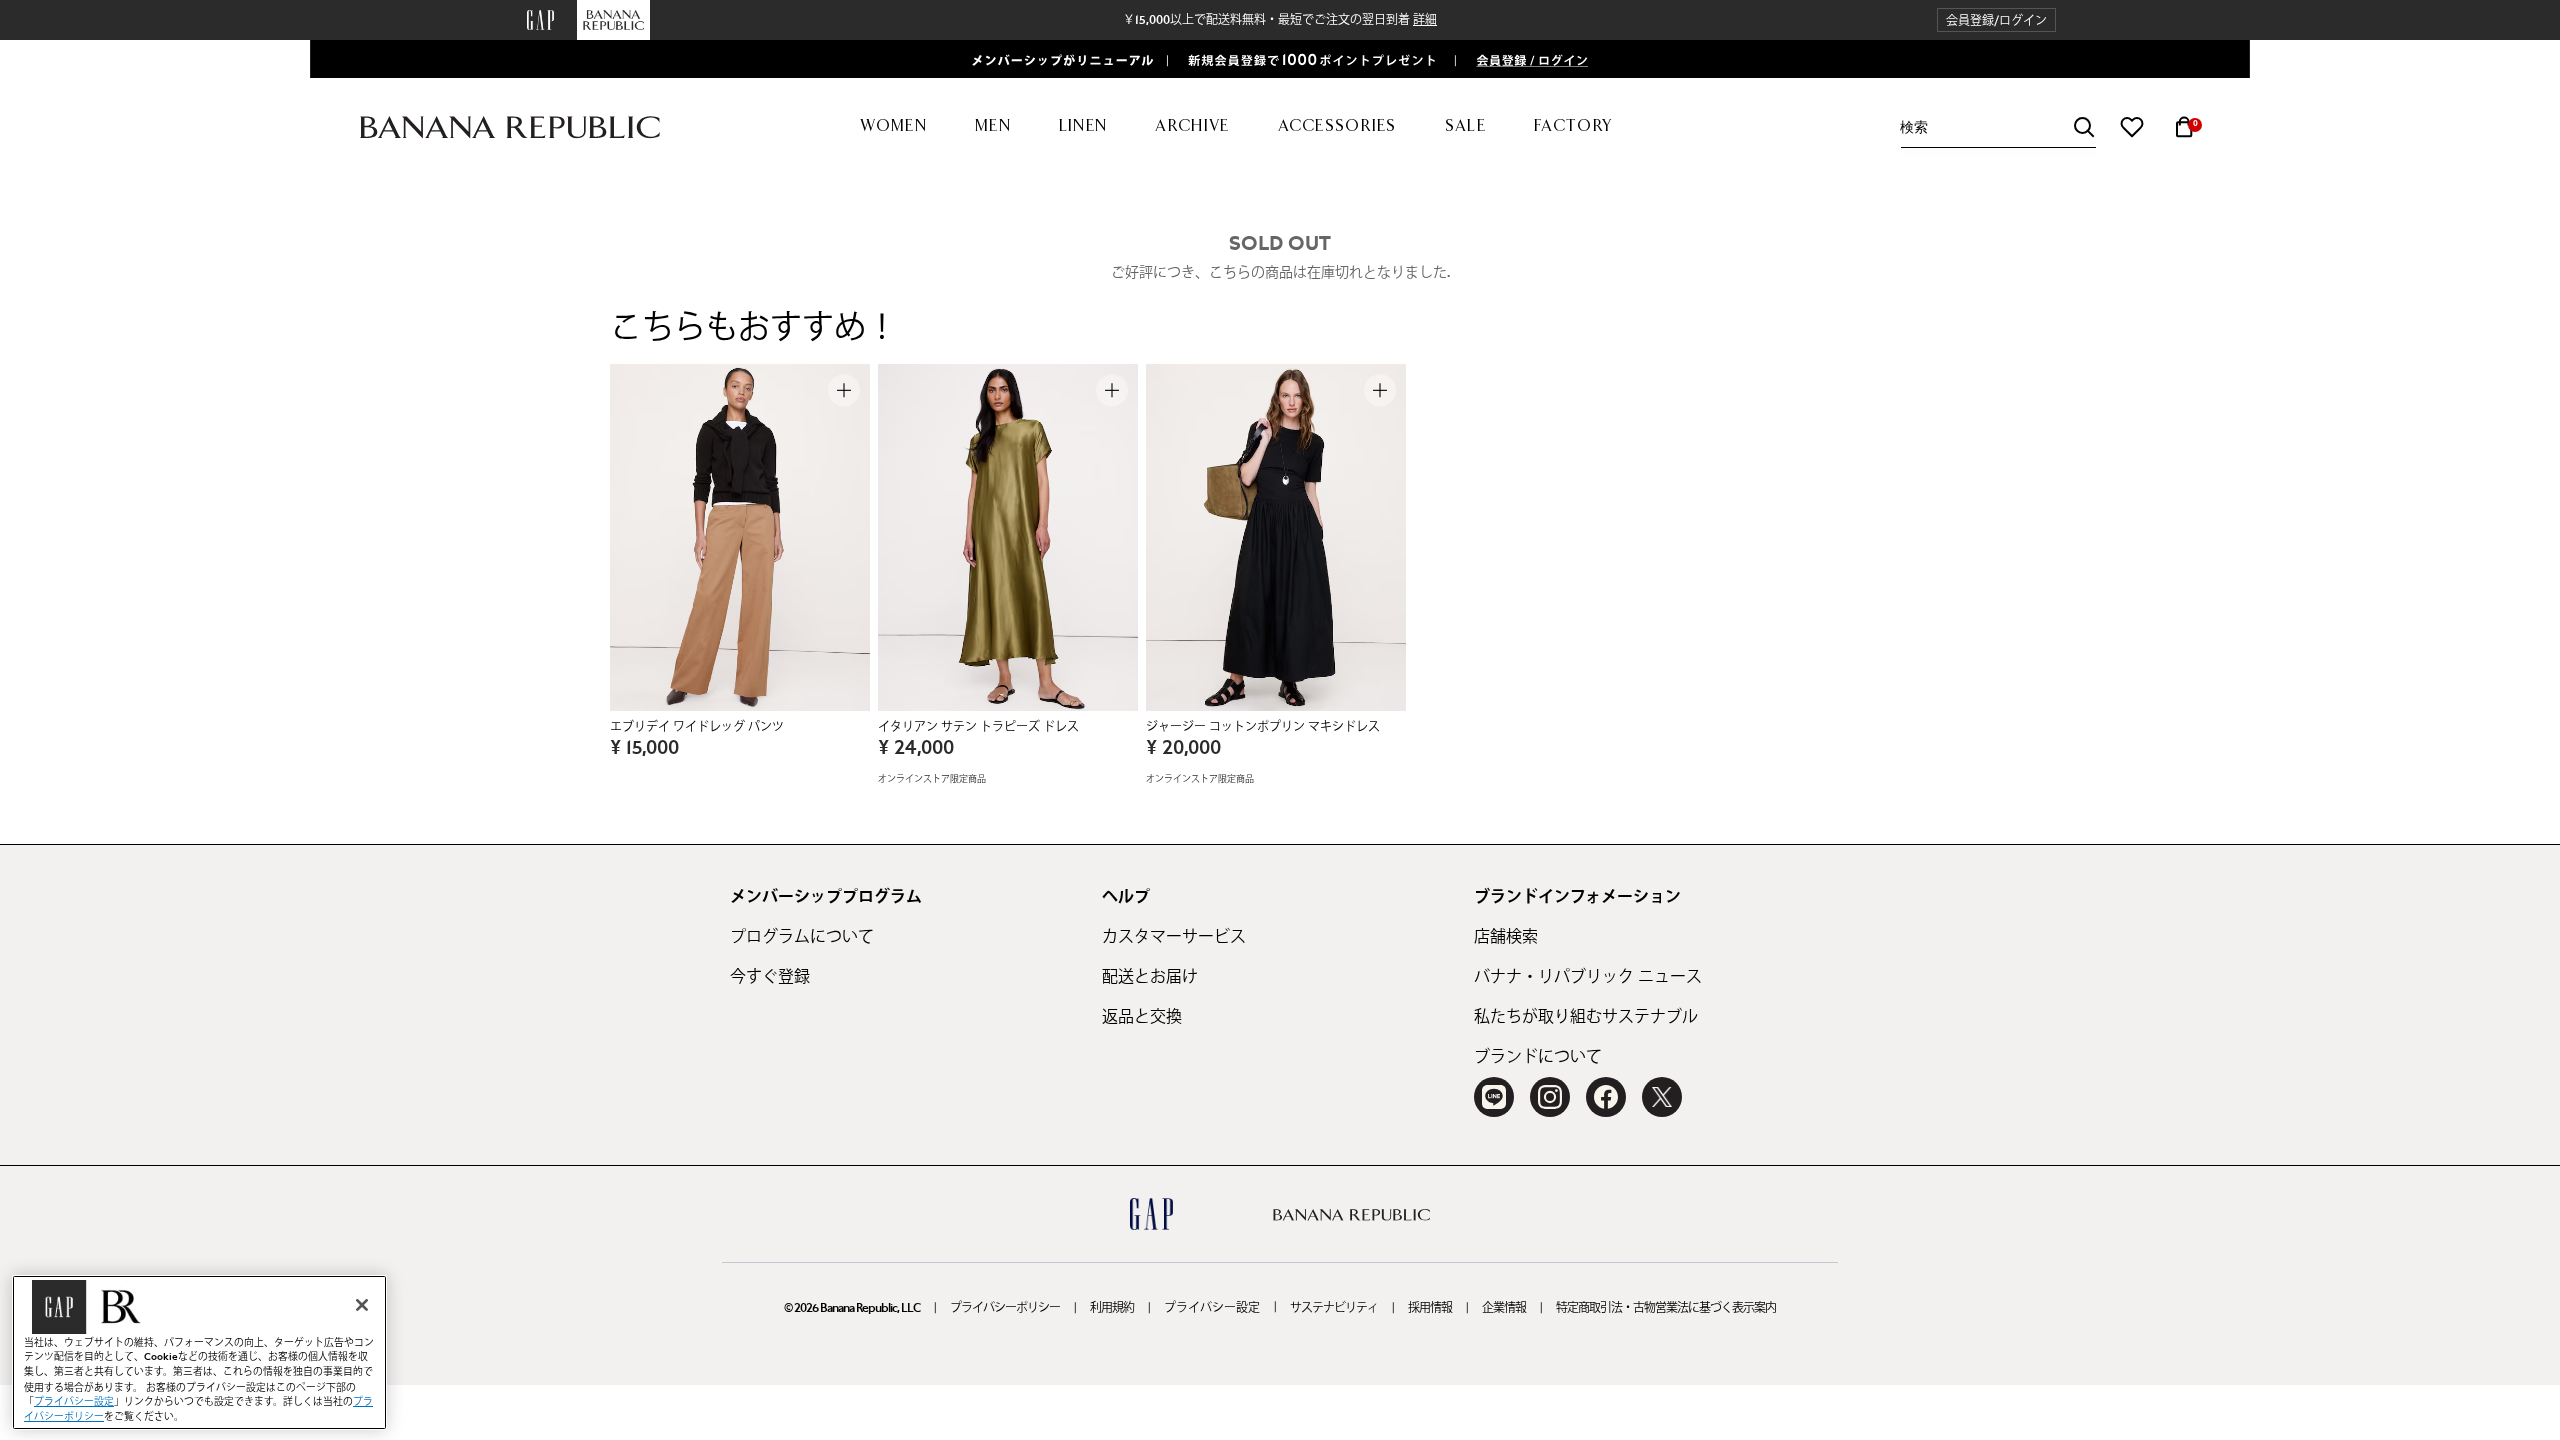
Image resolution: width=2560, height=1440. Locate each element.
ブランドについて (1538, 1057)
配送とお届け (1150, 977)
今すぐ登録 (770, 977)
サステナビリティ (1334, 1308)
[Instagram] (1550, 1097)
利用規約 (1112, 1308)
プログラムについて (802, 937)
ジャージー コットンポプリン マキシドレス (1263, 727)
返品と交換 (1142, 1017)
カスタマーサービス (1174, 937)
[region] (199, 1352)
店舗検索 (1506, 937)
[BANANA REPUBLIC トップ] (510, 127)
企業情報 (1504, 1308)
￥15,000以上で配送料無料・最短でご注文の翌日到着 (1280, 20)
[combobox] (1998, 127)
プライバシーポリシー (1005, 1308)
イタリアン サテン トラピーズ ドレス (978, 727)
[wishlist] (2132, 127)
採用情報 (1430, 1308)
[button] (1996, 20)
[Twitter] (1662, 1097)
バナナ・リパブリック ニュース (1588, 977)
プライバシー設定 (1212, 1308)
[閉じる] (362, 1305)
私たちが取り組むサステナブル (1586, 1017)
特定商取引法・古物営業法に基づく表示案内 (1666, 1308)
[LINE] (1494, 1097)
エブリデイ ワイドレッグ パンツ (697, 727)
